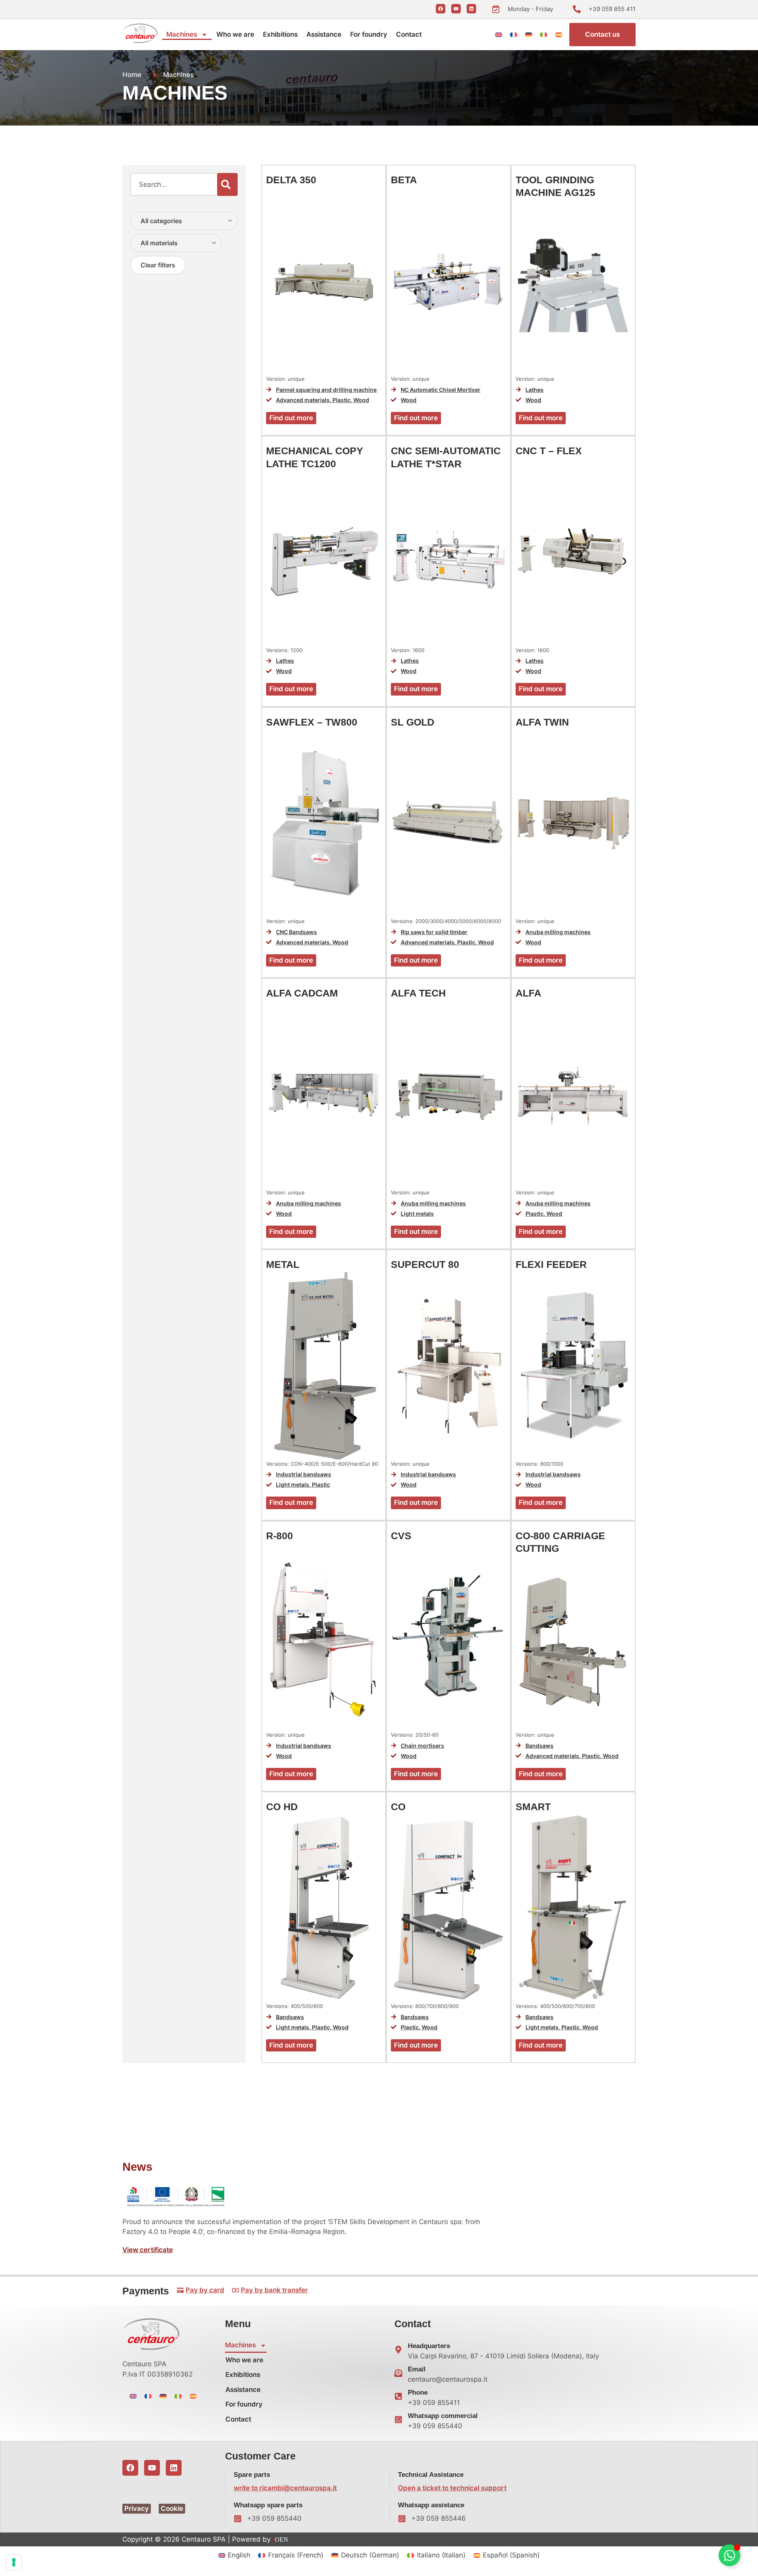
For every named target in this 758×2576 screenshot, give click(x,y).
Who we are (235, 34)
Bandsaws (539, 1746)
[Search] (227, 184)
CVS (401, 1536)
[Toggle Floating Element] (729, 2555)
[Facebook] (441, 9)
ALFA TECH (418, 993)
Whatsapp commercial (443, 2416)
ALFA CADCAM (302, 993)
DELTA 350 (291, 180)
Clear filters (158, 265)
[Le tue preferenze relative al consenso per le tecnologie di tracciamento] (14, 2562)
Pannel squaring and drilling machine (326, 390)
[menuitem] (499, 34)
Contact (409, 34)
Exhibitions (280, 34)
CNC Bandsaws (296, 932)
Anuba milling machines (558, 932)
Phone (418, 2393)
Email (417, 2369)
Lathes (535, 390)
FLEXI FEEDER (551, 1264)
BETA (404, 180)
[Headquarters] (398, 2350)
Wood (361, 400)
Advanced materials (303, 400)
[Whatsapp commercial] (398, 2420)
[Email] (398, 2373)
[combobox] (174, 184)
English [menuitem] (239, 2555)
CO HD (282, 1807)
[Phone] (398, 2396)
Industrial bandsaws (304, 1474)
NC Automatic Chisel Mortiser (441, 390)
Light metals (417, 1214)
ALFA (528, 993)
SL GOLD (413, 722)
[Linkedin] (471, 9)
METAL (283, 1264)
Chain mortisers (422, 1746)
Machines (182, 34)
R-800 (280, 1536)
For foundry (369, 34)
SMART (533, 1807)
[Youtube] (456, 9)
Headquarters (429, 2346)
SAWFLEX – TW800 (312, 722)
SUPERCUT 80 (425, 1264)
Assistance (324, 34)
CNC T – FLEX (549, 451)
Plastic (341, 400)
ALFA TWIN (542, 722)
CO (398, 1807)
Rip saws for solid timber (434, 932)
